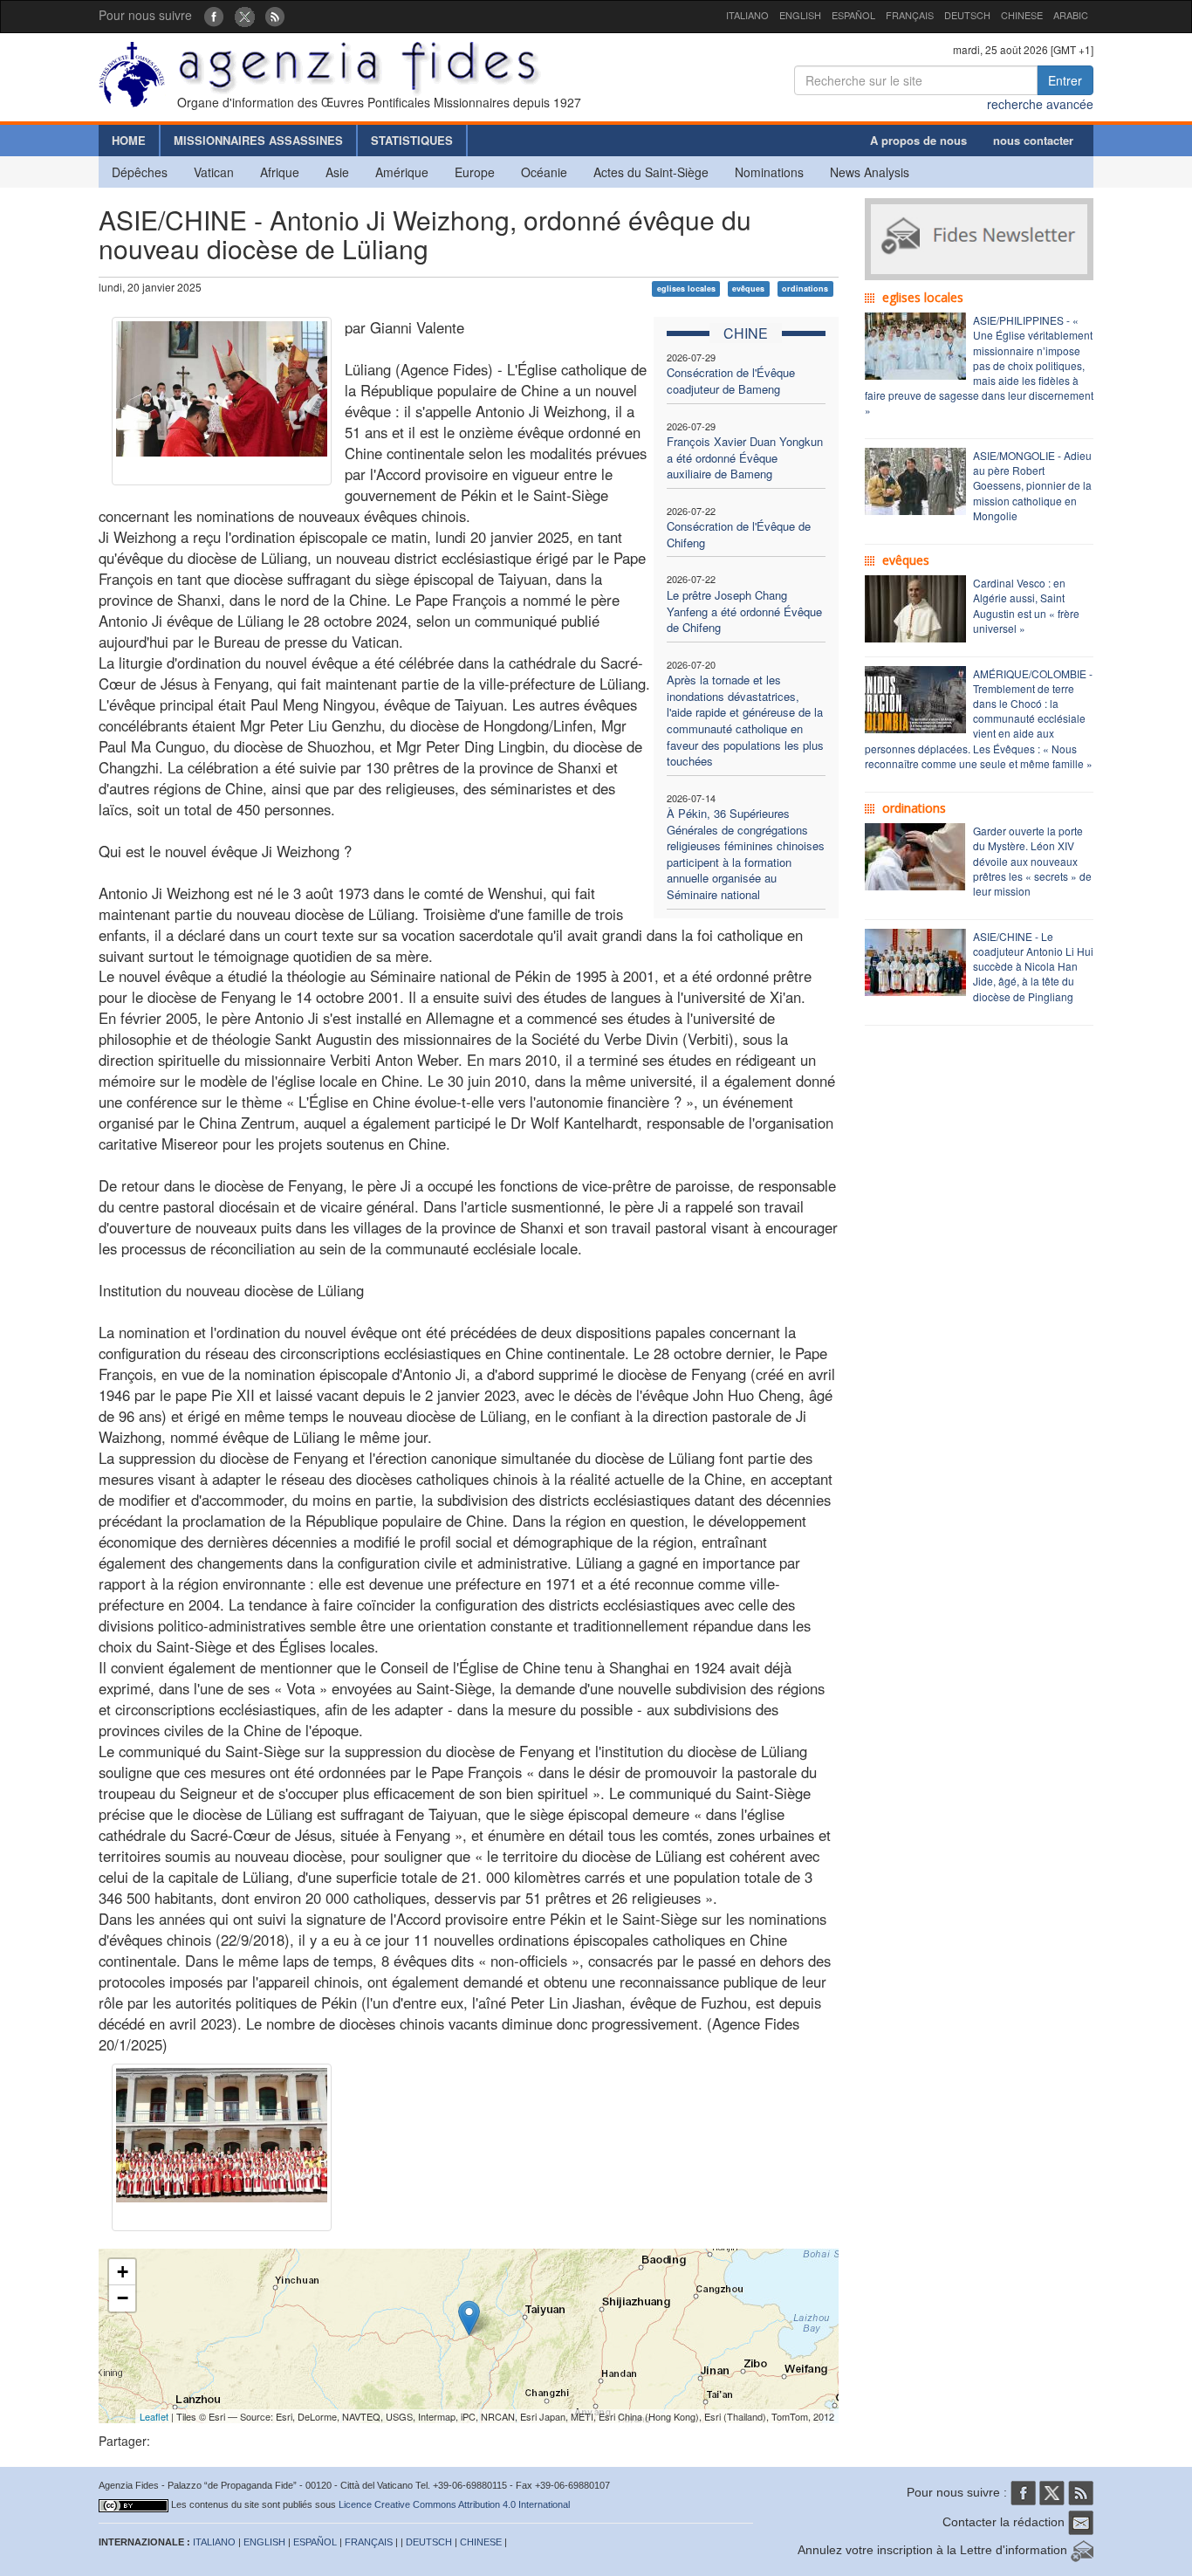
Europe (475, 172)
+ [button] (123, 2272)
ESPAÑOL (853, 15)
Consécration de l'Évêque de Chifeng (739, 534)
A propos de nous (918, 140)
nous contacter (1033, 140)
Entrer (1065, 80)
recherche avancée (1040, 104)
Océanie (544, 172)
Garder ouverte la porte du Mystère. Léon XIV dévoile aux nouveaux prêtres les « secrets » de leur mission (1032, 861)
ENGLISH (800, 15)
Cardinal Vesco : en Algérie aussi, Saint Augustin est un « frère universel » (1026, 605)
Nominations (769, 172)
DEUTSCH (967, 15)
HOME (129, 140)
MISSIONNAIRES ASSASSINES (258, 140)
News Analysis (870, 172)
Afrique (280, 172)
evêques (748, 289)
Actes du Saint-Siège (651, 172)
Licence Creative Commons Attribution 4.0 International (454, 2504)
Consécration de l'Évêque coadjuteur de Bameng (731, 381)
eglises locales (686, 289)
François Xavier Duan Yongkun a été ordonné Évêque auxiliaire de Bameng (745, 457)
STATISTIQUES (412, 140)
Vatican (214, 172)
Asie (337, 172)
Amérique (402, 172)
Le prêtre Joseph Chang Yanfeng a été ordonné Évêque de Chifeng (744, 611)
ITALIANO (747, 15)
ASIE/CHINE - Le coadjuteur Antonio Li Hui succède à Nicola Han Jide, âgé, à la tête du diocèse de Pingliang (1033, 966)
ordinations (805, 289)
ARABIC (1071, 15)
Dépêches (140, 172)
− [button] (123, 2298)
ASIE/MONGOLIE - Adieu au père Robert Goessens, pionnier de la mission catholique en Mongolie (1032, 485)
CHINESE (1022, 15)
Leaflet (154, 2416)
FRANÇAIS (910, 15)
